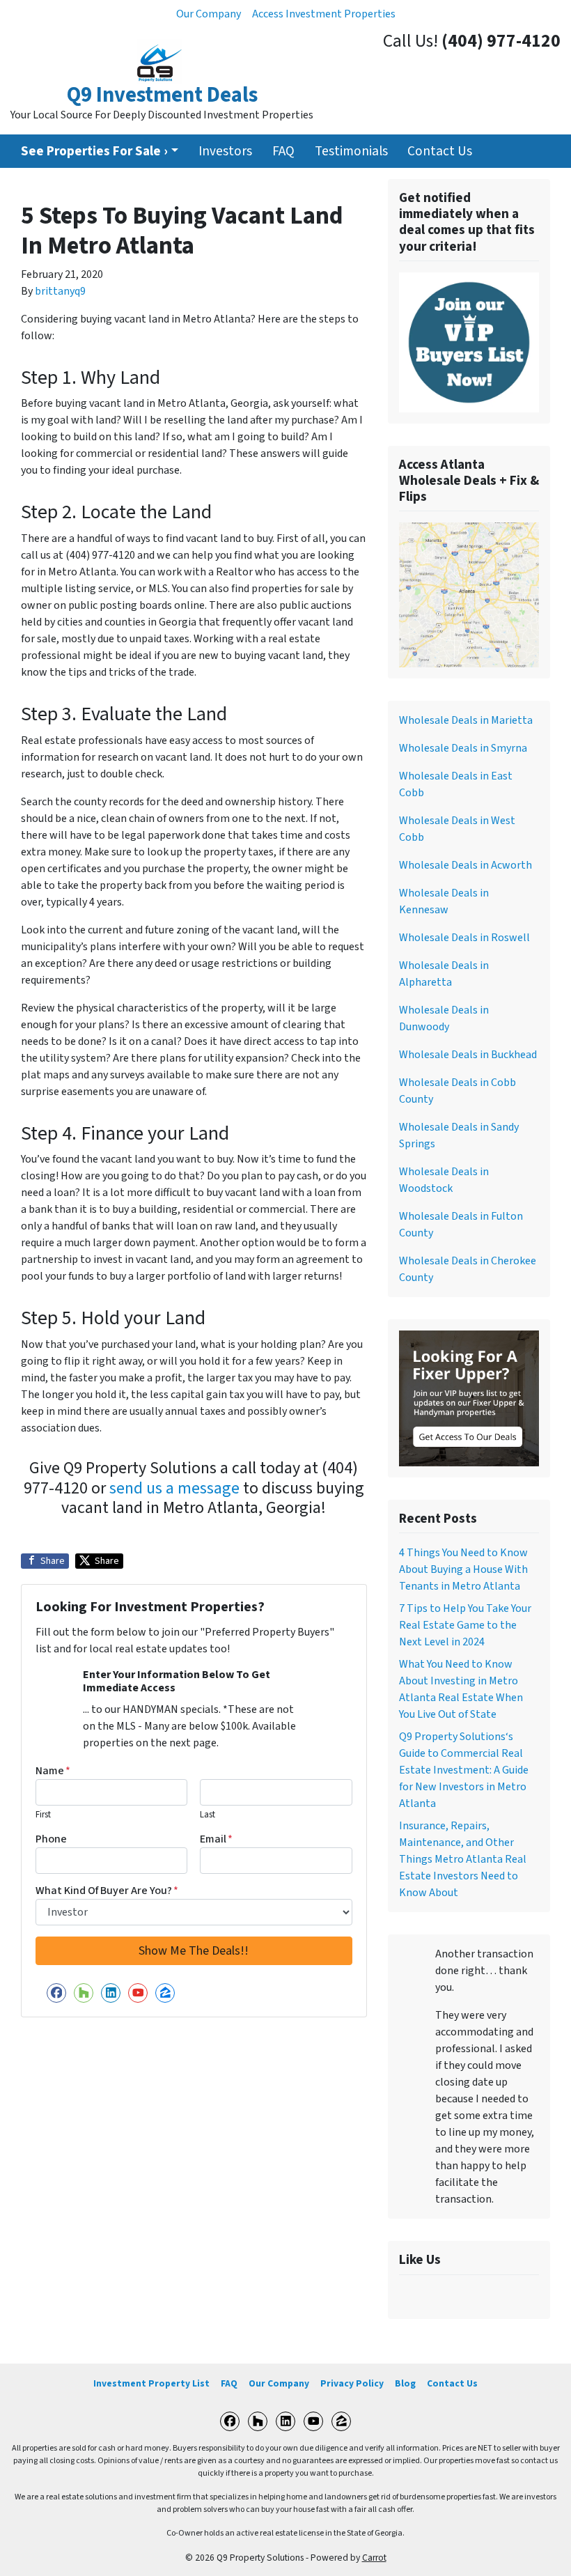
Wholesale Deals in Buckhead (468, 1055)
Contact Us (440, 151)
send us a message (174, 1488)
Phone (51, 1839)
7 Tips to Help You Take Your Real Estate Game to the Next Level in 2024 (465, 1625)
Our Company (209, 14)
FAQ (283, 151)
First (43, 1815)
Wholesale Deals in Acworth (466, 865)
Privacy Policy (352, 2383)
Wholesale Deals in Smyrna (463, 748)
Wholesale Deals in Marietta (466, 720)
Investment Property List (151, 2383)
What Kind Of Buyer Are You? (107, 1891)
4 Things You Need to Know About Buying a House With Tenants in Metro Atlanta (463, 1569)
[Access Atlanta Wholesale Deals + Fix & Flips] (469, 594)
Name (53, 1771)
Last (208, 1815)
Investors (225, 151)
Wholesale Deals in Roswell (464, 938)
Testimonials (351, 151)
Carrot (374, 2558)
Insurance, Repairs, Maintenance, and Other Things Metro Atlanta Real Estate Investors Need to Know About (463, 1859)
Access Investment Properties (324, 14)
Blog (405, 2383)
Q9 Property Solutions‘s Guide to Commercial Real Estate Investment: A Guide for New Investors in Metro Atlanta (464, 1770)
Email (216, 1839)
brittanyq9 (60, 291)
